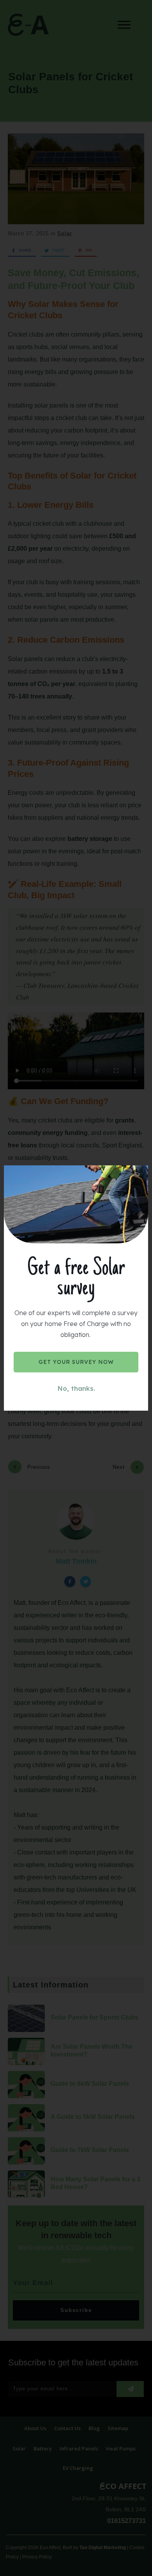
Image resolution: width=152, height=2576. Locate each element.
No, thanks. (76, 1388)
